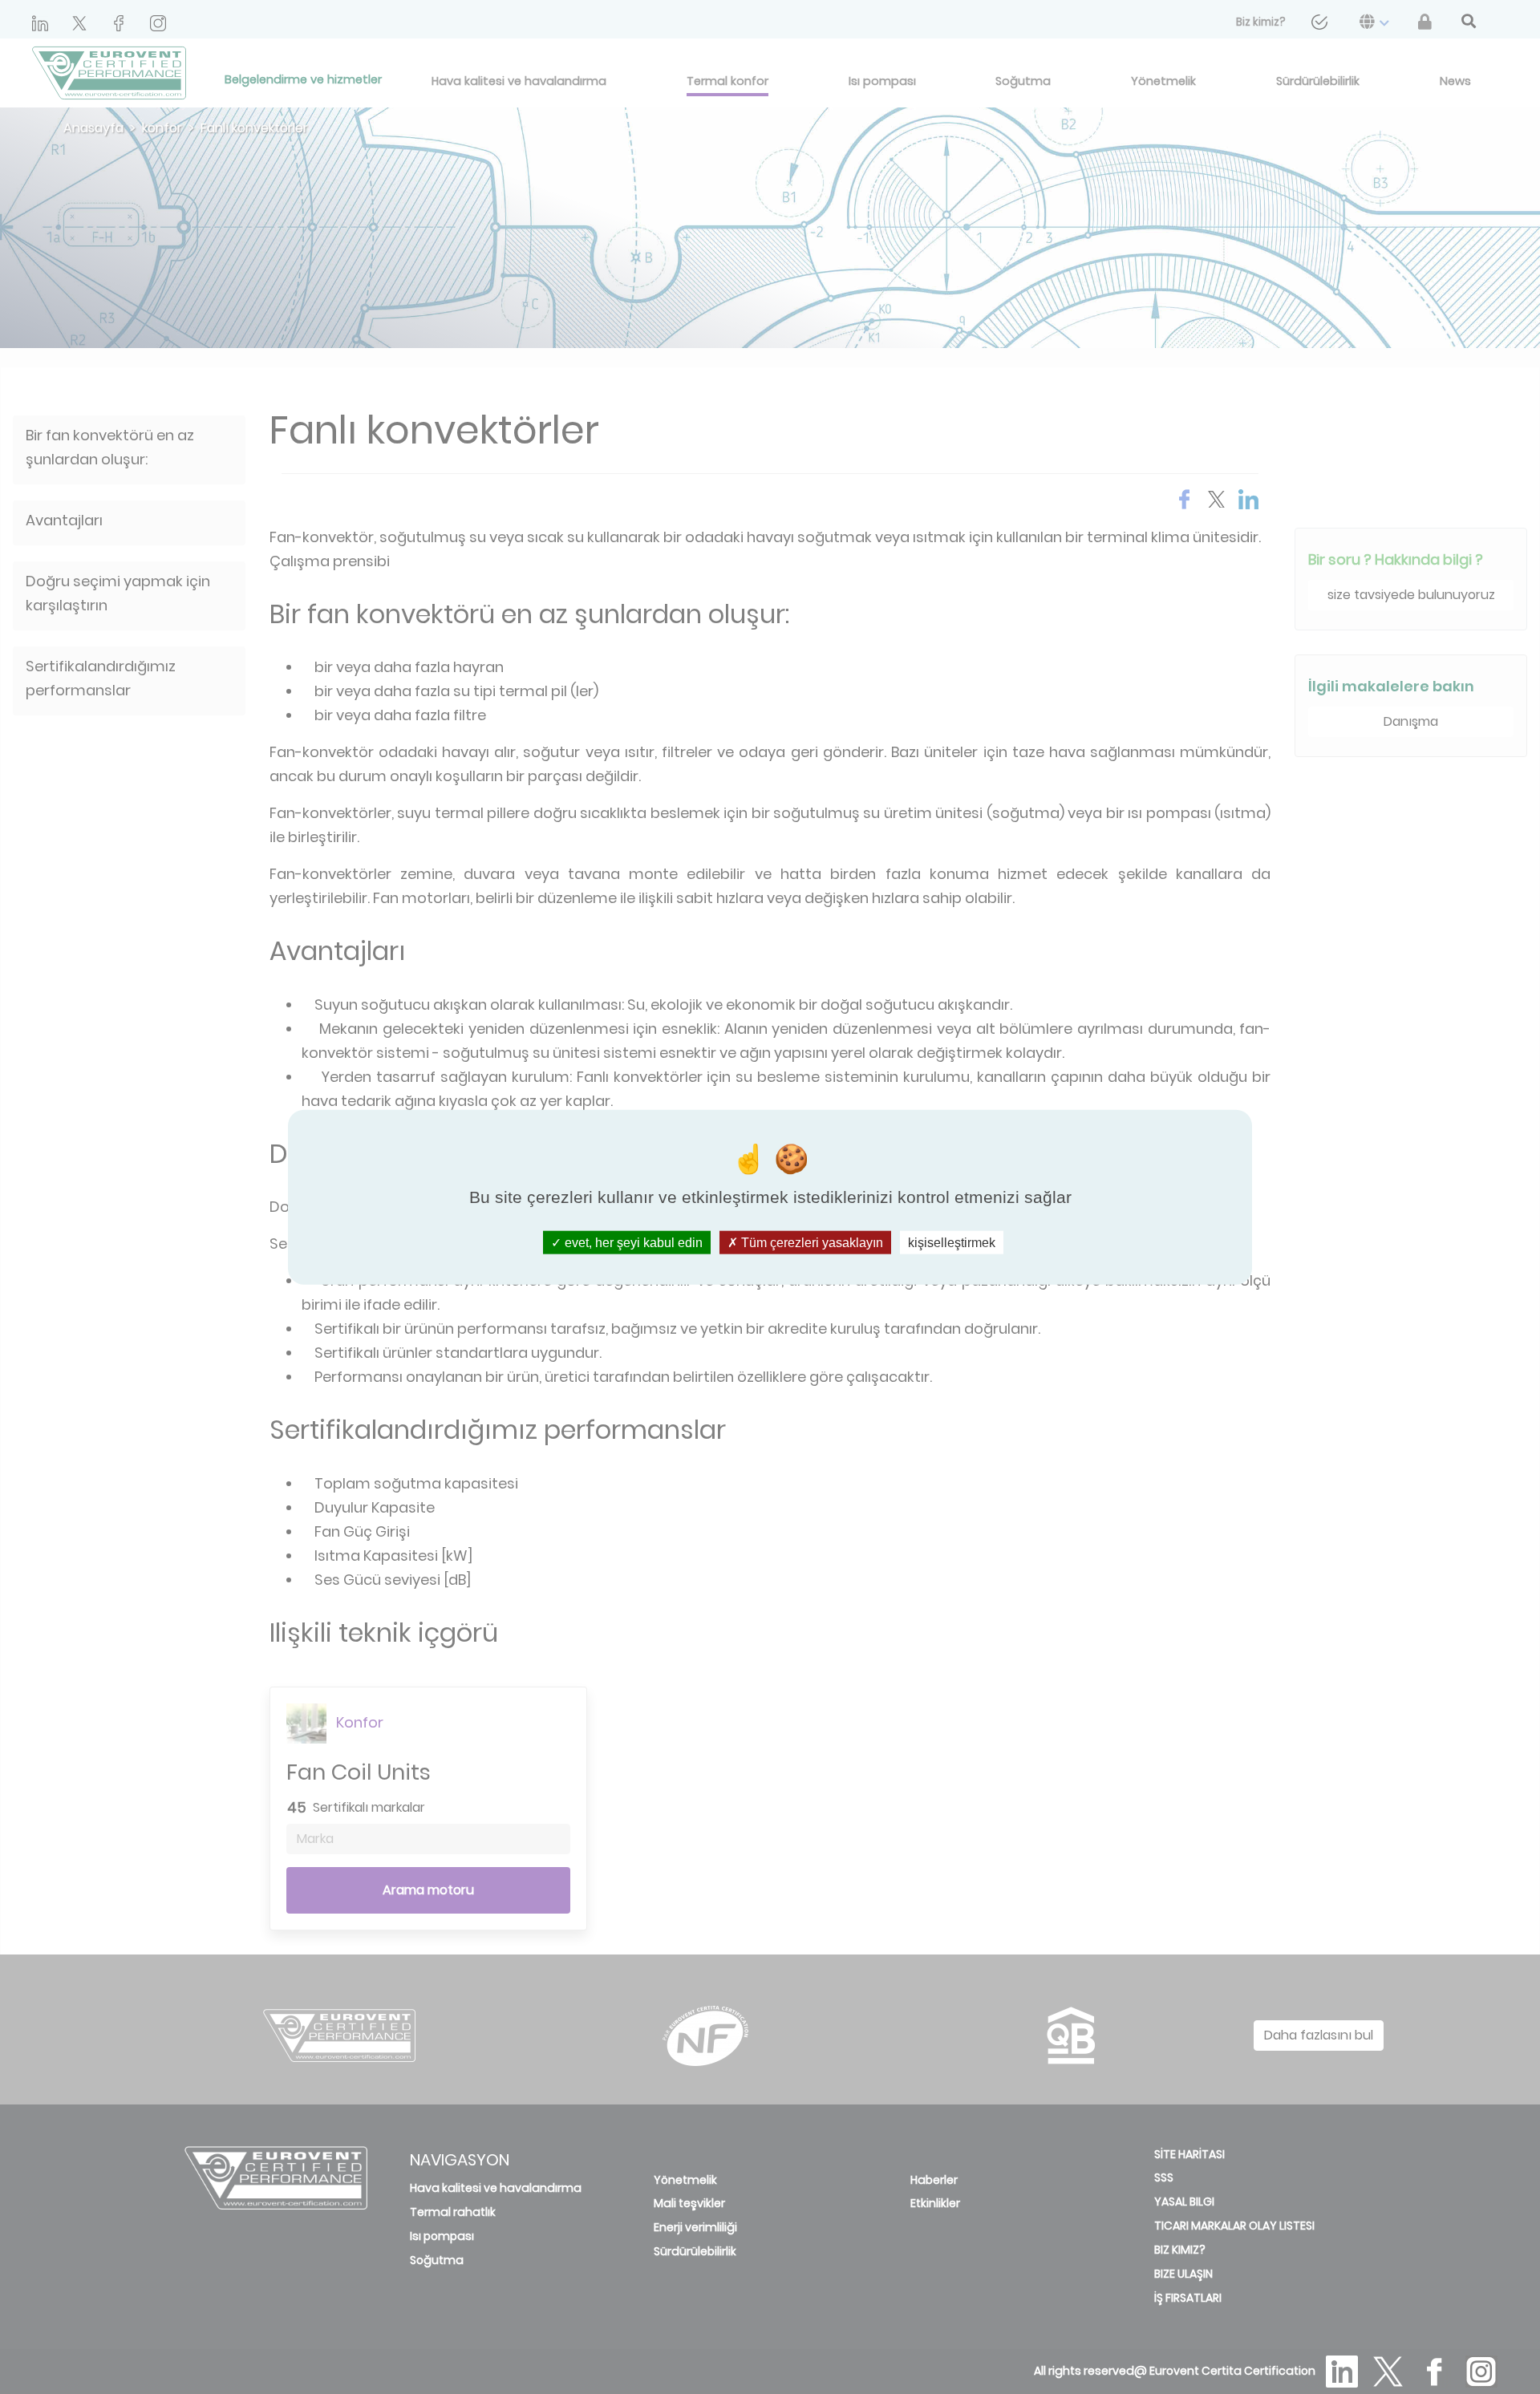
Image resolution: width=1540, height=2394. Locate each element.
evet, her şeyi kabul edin (632, 1243)
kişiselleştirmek (952, 1243)
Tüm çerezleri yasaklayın (811, 1243)
